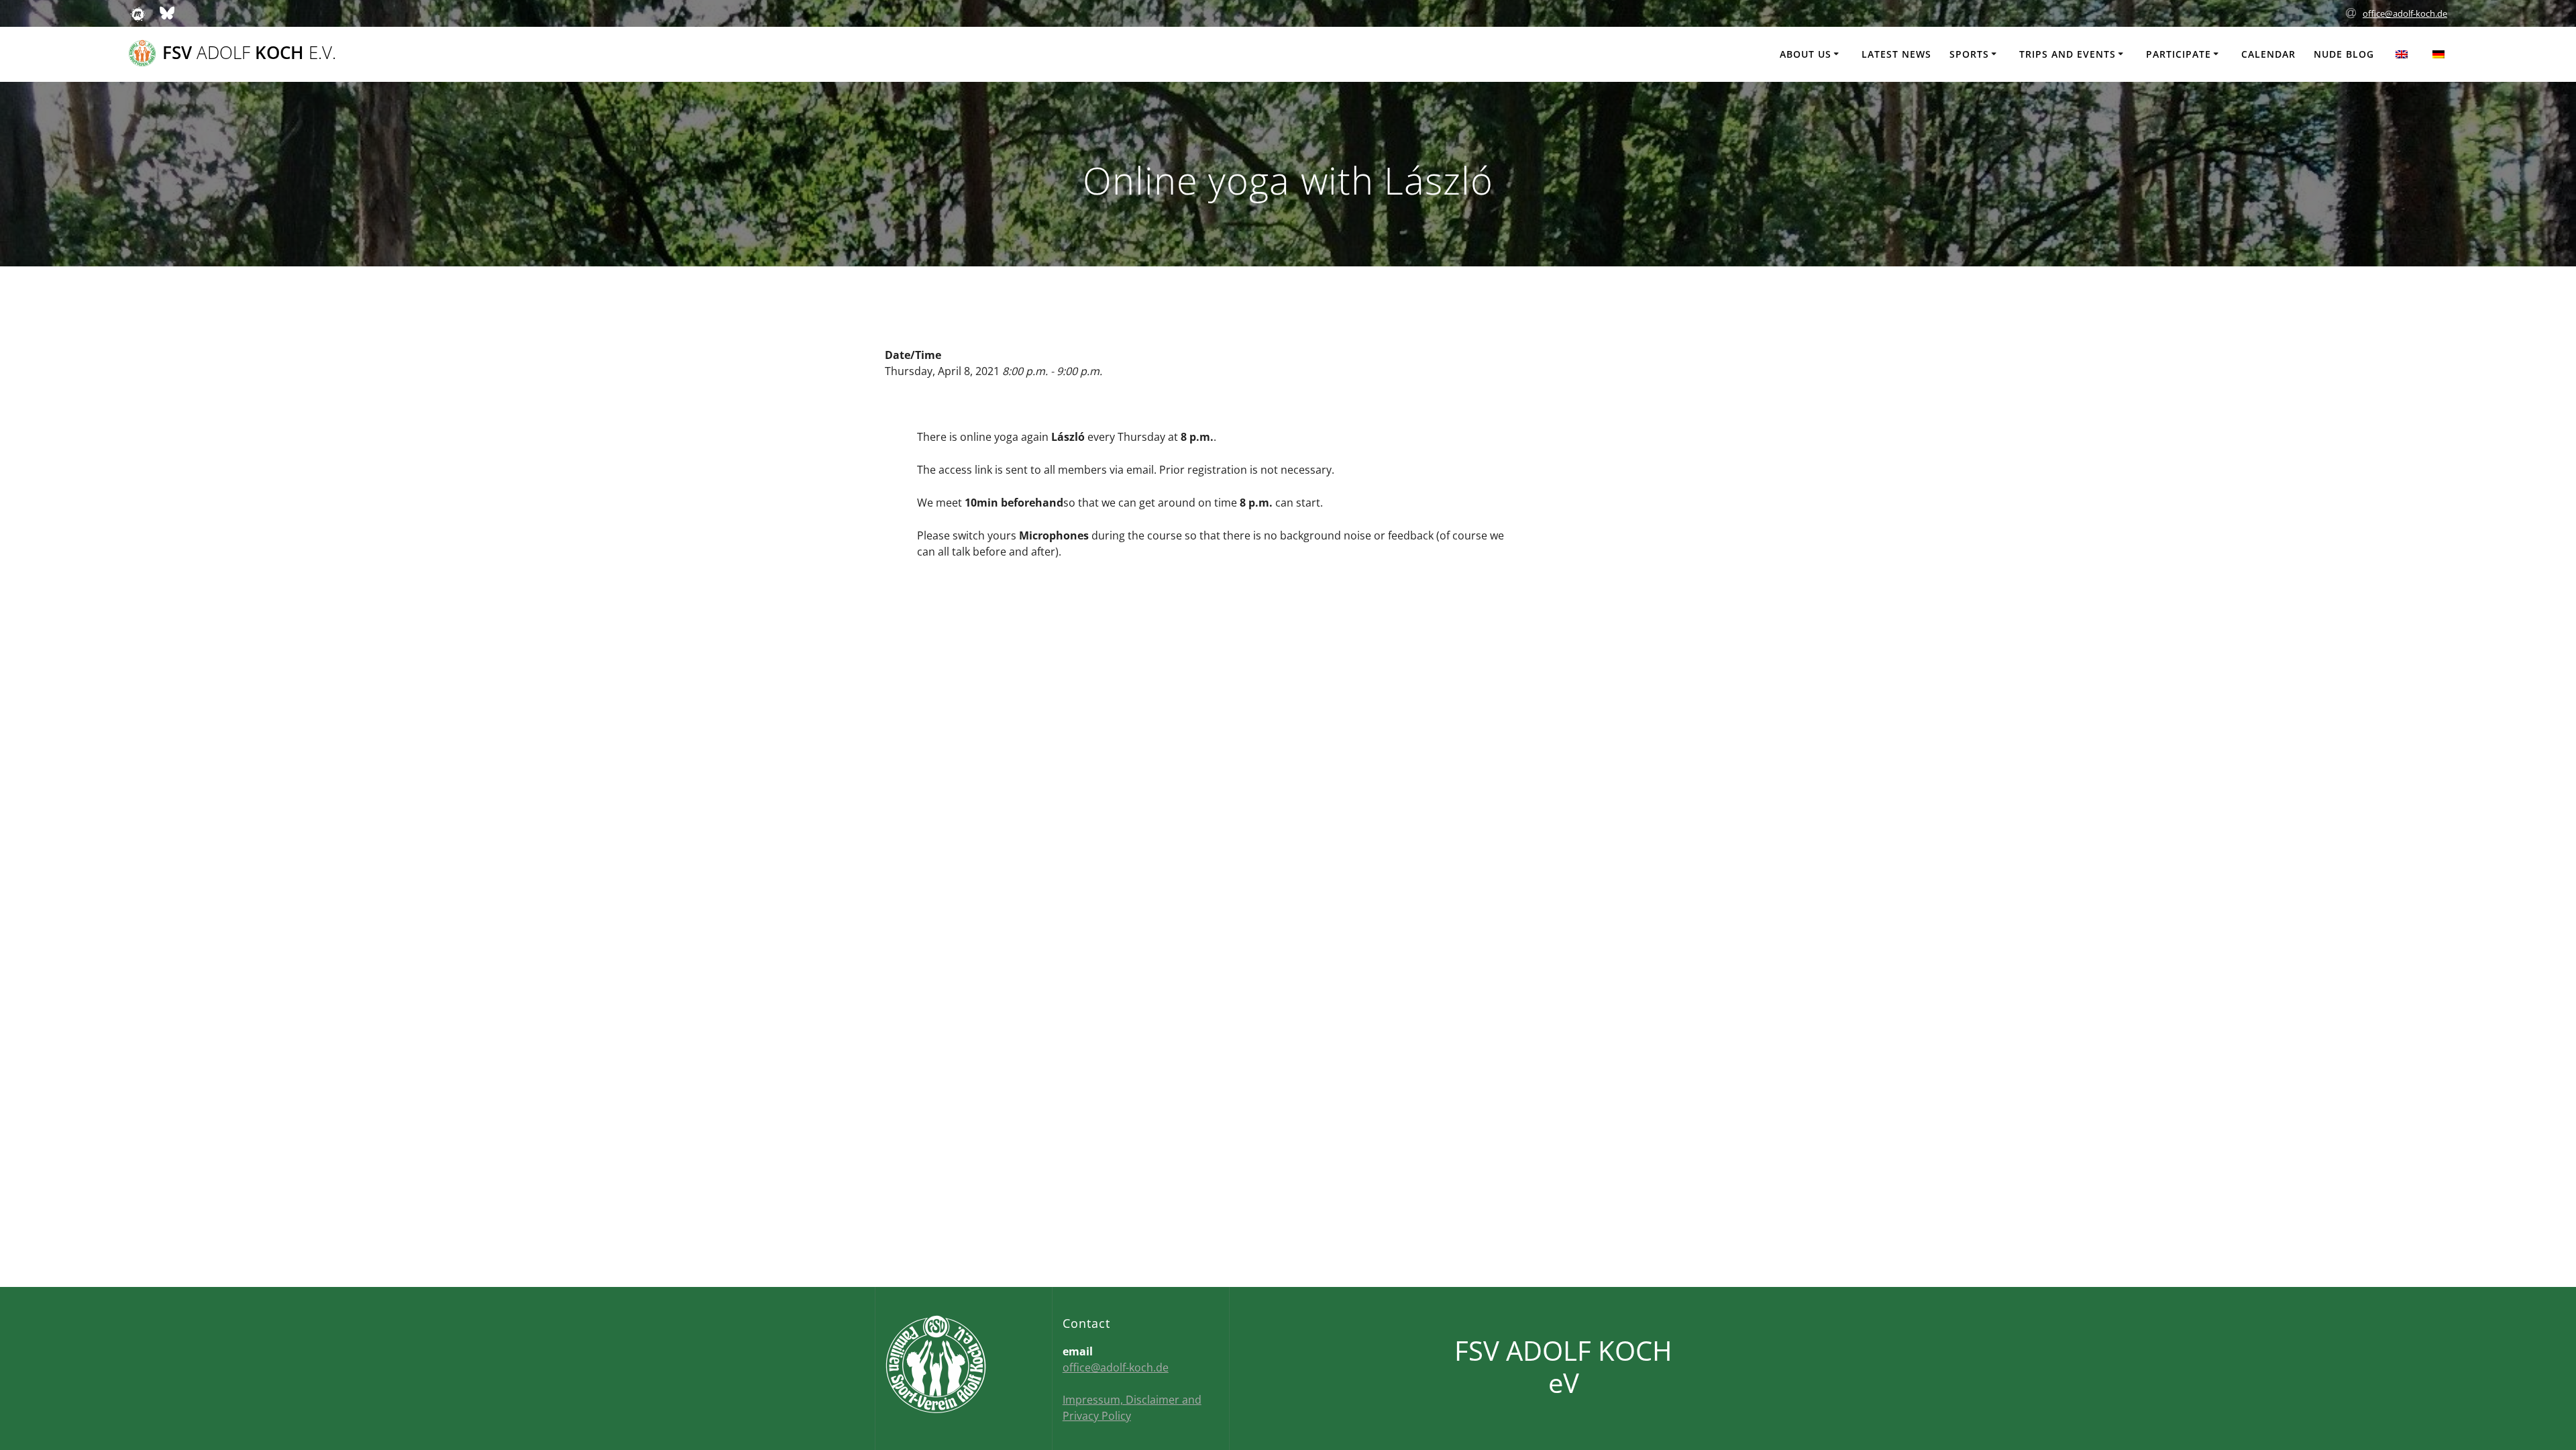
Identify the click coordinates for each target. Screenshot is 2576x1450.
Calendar (2268, 54)
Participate (2179, 54)
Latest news (1896, 54)
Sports (1969, 54)
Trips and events (2068, 54)
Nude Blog (2344, 54)
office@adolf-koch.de (2405, 13)
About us (1806, 54)
